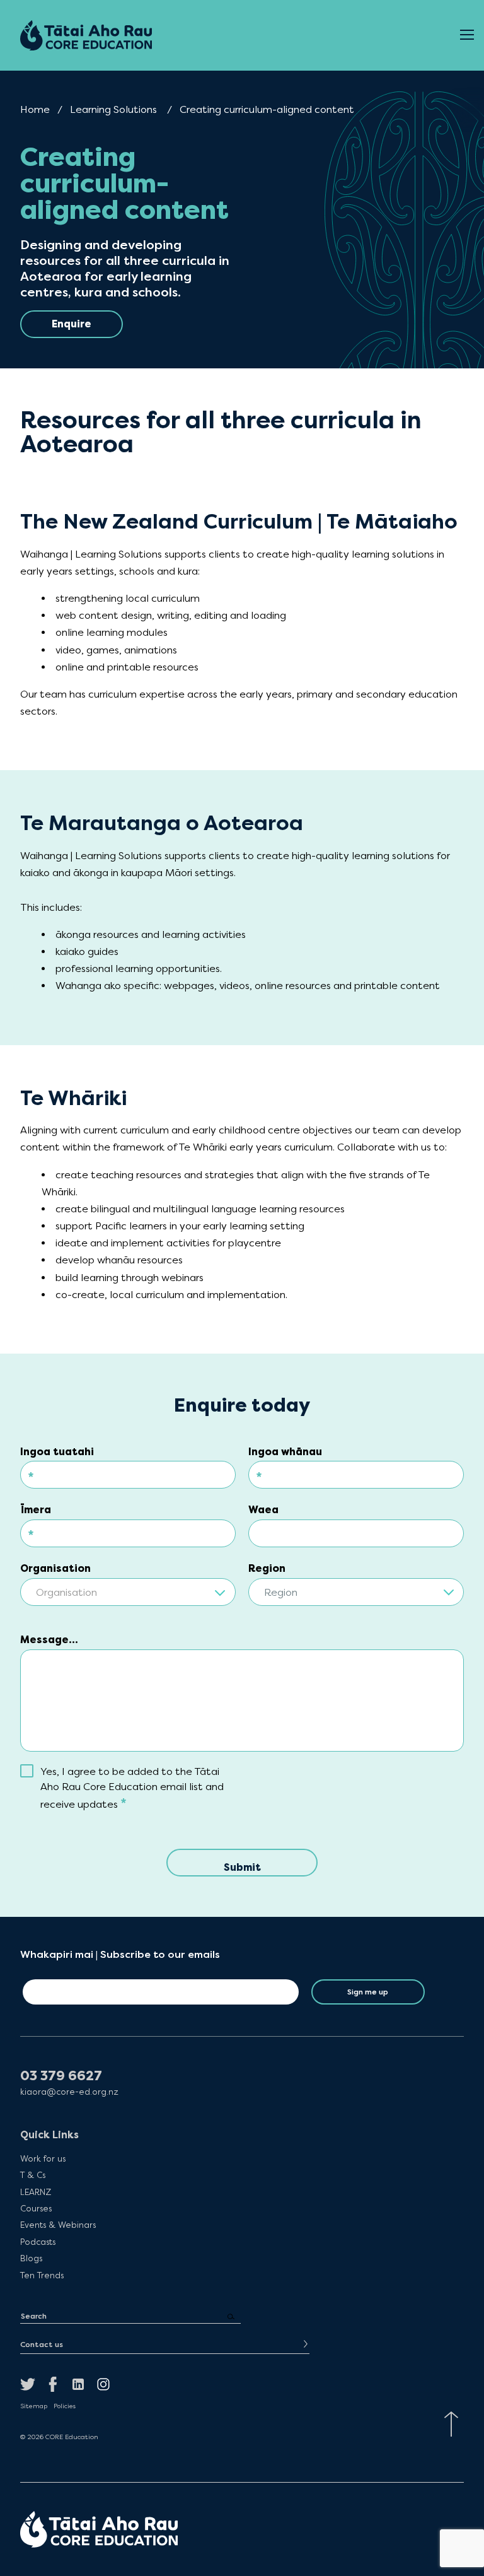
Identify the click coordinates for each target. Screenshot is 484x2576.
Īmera (36, 1510)
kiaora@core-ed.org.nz (69, 2092)
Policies (65, 2406)
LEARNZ (36, 2192)
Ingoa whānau (285, 1452)
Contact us (42, 2345)
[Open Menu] (467, 35)
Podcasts (38, 2242)
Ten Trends (42, 2275)
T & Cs (33, 2175)
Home (35, 109)
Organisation (55, 1568)
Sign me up (368, 1992)
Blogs (31, 2258)
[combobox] (128, 1588)
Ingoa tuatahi (57, 1452)
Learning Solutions (113, 109)
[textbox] (128, 1593)
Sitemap (34, 2406)
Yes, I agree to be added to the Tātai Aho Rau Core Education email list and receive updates (132, 1788)
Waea (263, 1510)
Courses (36, 2208)
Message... (49, 1640)
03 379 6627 (61, 2076)
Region (267, 1568)
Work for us (43, 2158)
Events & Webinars (58, 2225)
